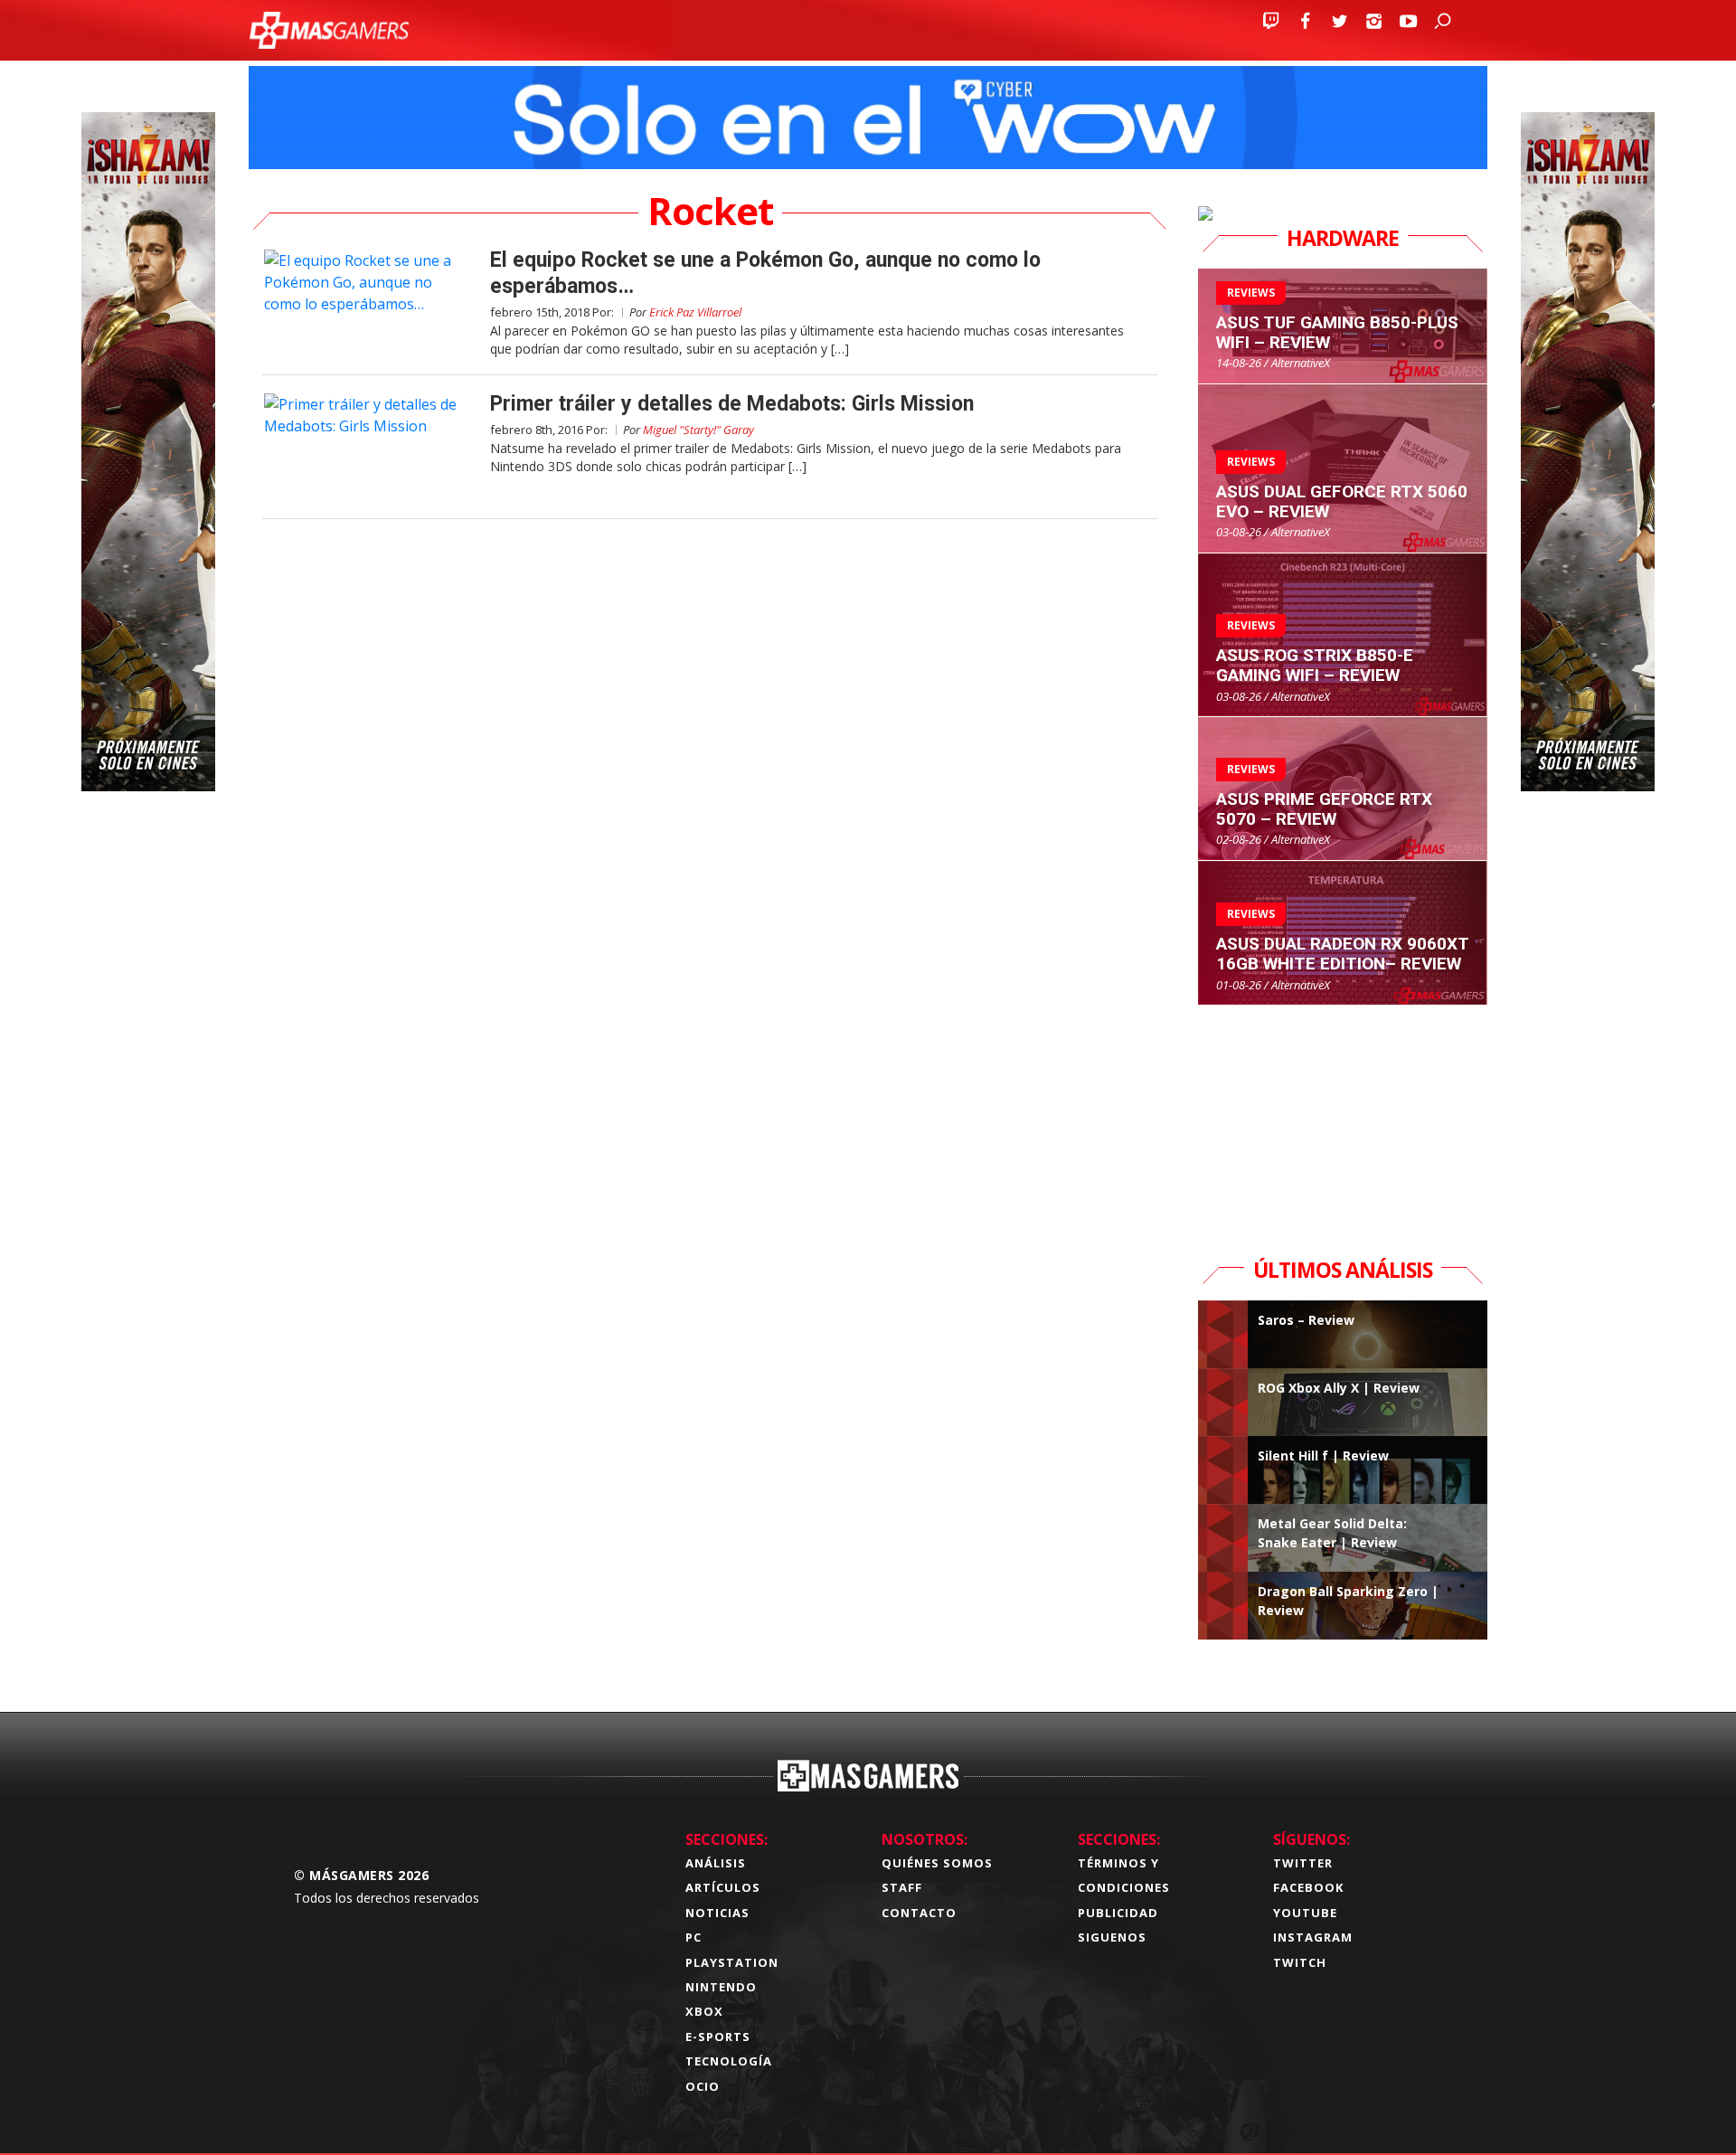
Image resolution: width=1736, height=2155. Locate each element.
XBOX (704, 2011)
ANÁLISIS (716, 1863)
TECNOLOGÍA (729, 2061)
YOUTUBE (1305, 1913)
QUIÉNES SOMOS (937, 1863)
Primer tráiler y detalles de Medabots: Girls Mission (732, 404)
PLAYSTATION (732, 1962)
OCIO (703, 2086)
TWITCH (1300, 1962)
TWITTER (1303, 1863)
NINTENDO (721, 1987)
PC (693, 1937)
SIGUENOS (1112, 1937)
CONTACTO (919, 1913)
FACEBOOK (1308, 1887)
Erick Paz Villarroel (695, 312)
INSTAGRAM (1313, 1937)
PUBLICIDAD (1118, 1913)
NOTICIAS (717, 1913)
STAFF (902, 1887)
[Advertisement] (1343, 1119)
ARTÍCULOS (723, 1887)
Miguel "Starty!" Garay (698, 430)
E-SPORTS (718, 2037)
